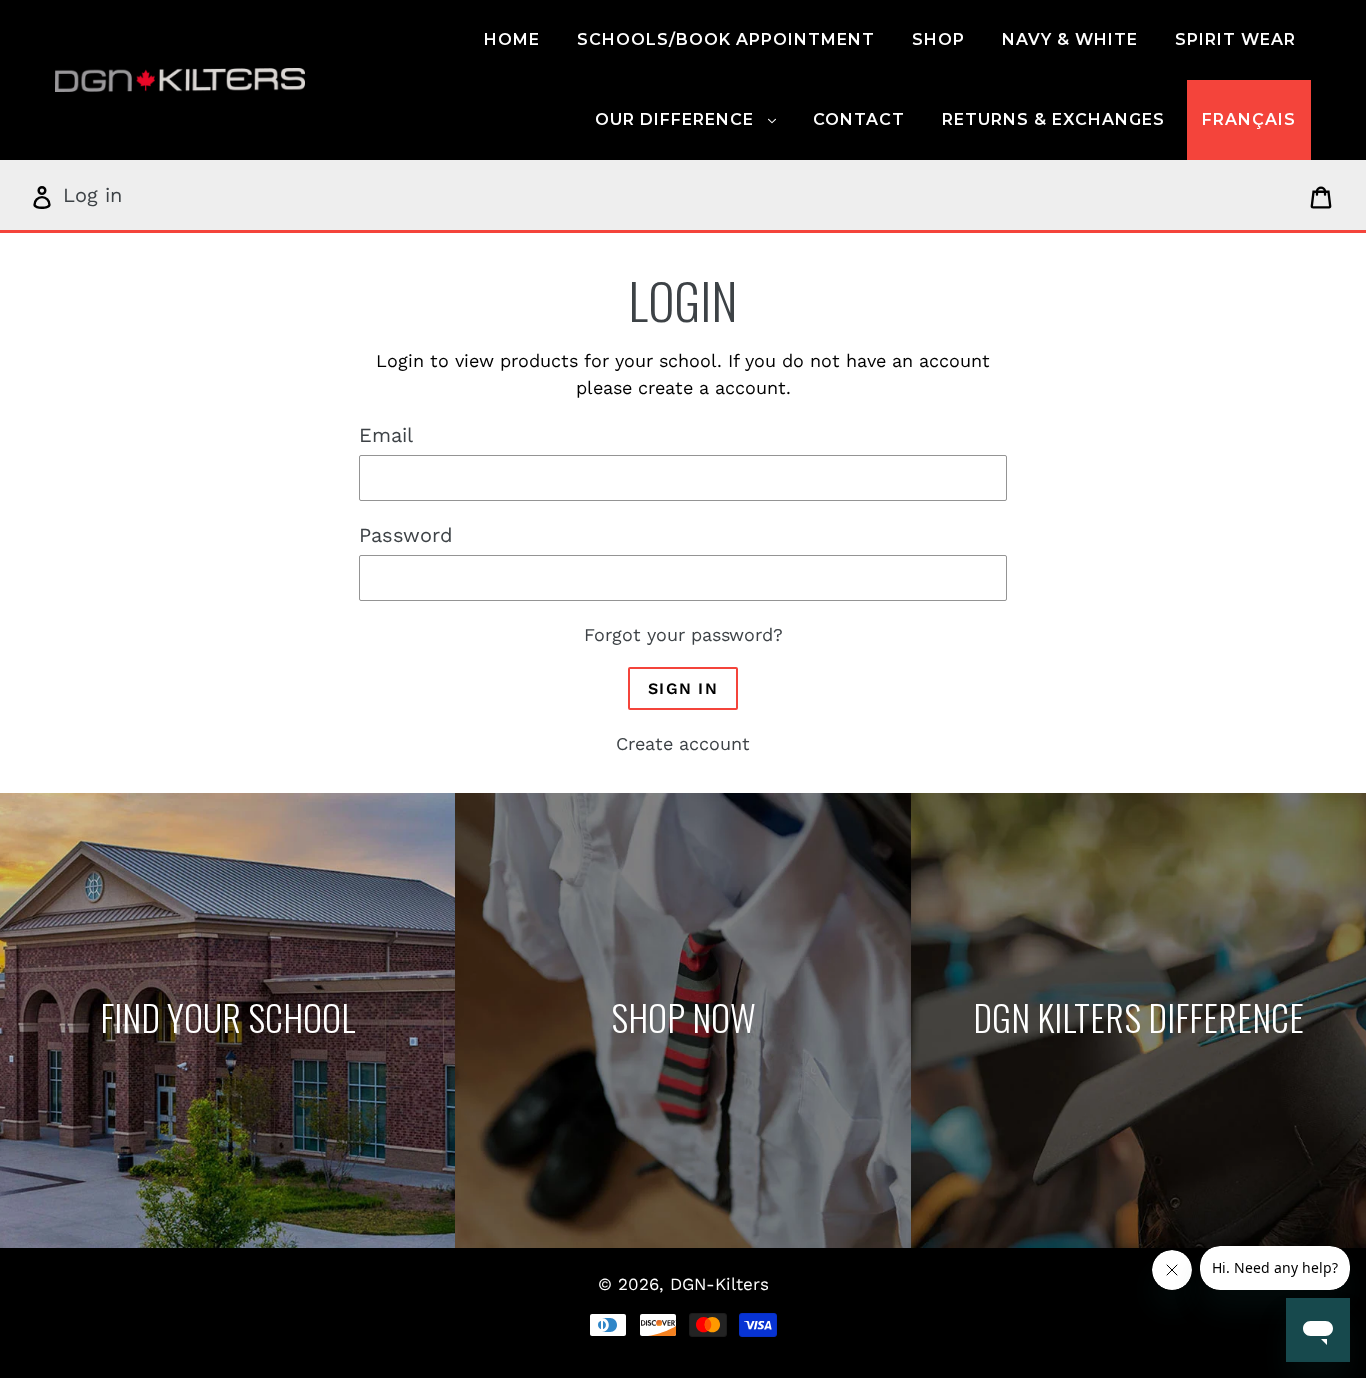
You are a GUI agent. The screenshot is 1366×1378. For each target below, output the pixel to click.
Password (406, 535)
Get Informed (1138, 1021)
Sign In (683, 688)
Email (386, 435)
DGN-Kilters (719, 1284)
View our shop (683, 1021)
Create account (683, 743)
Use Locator (228, 1021)
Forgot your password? (683, 634)
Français (1249, 119)
